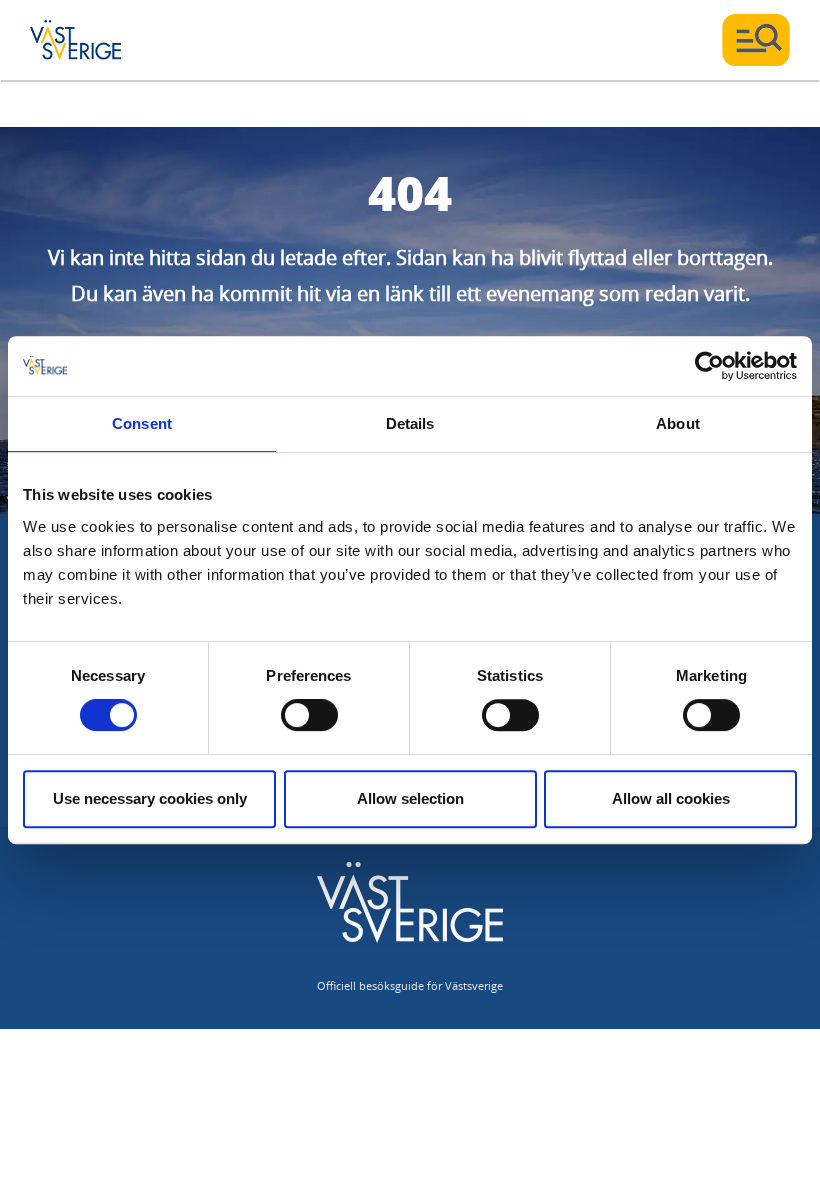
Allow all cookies (671, 798)
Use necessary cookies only (150, 798)
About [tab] (678, 423)
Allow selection (410, 798)
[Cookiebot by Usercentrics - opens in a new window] (709, 366)
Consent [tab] (142, 423)
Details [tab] (410, 423)
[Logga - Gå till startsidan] (100, 40)
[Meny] (756, 40)
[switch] (309, 715)
